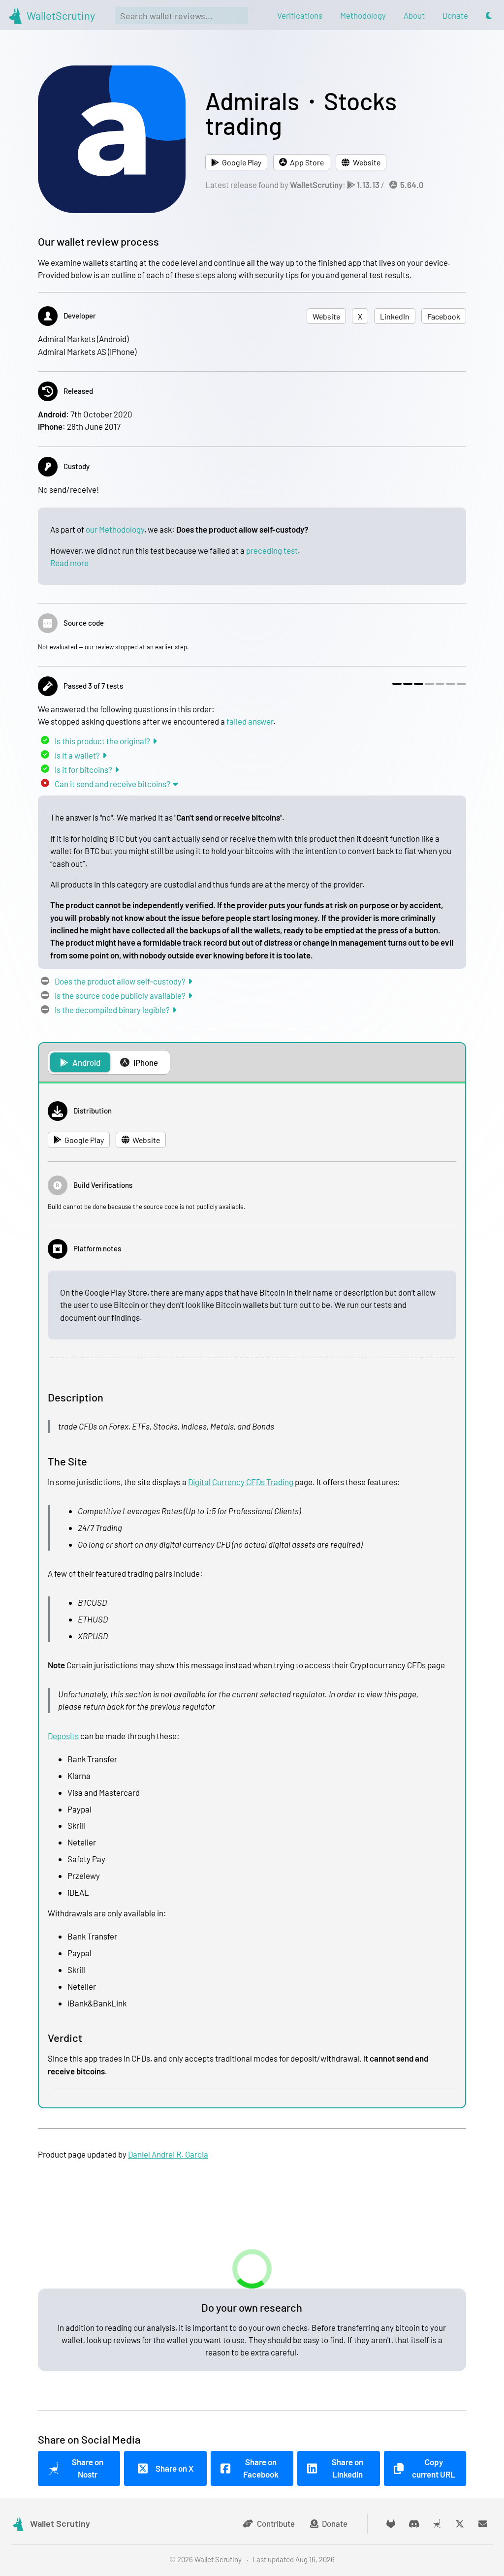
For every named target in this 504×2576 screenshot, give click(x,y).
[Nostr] (437, 2524)
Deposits (63, 1736)
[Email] (483, 2524)
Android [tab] (86, 1062)
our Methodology (115, 529)
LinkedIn (395, 316)
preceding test (272, 550)
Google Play (242, 162)
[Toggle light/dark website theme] (489, 16)
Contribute (276, 2523)
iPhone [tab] (146, 1062)
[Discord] (414, 2524)
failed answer (250, 721)
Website (367, 162)
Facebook (444, 316)
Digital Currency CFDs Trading (241, 1482)
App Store (307, 162)
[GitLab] (391, 2524)
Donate (335, 2523)
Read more (69, 563)
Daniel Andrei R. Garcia (168, 2154)
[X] (460, 2524)
